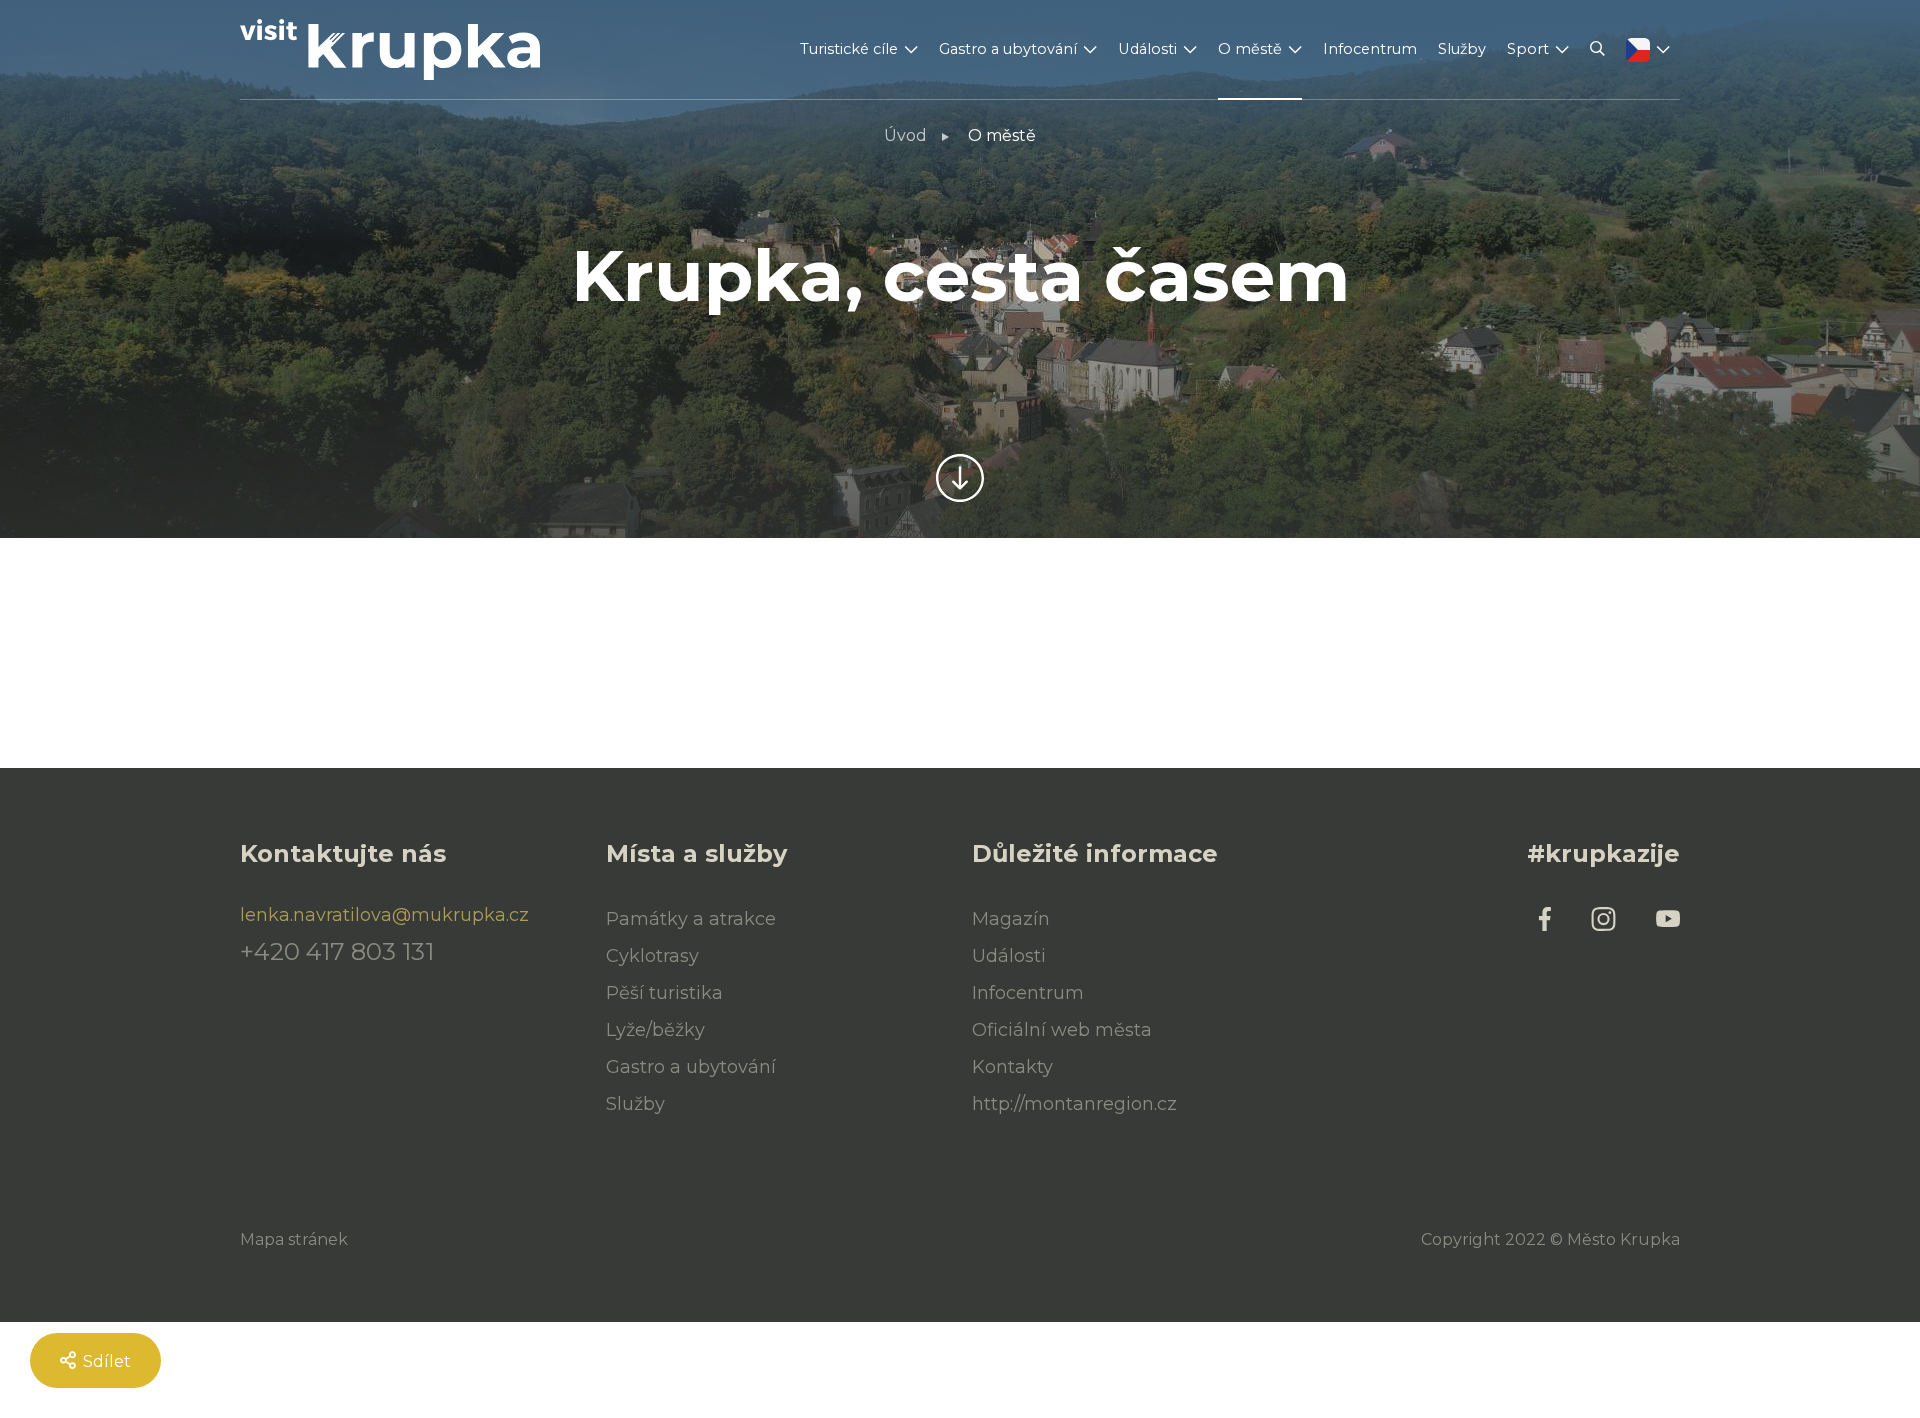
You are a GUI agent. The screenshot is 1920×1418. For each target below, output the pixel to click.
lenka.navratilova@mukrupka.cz (384, 915)
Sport (1528, 49)
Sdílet (105, 1361)
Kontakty (1012, 1067)
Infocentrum (1370, 49)
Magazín (1011, 919)
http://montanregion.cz (1074, 1104)
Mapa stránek (294, 1239)
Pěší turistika (664, 993)
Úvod (905, 135)
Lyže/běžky (655, 1030)
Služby (1462, 49)
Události (1147, 49)
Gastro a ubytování (1008, 49)
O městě (1250, 49)
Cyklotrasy (652, 956)
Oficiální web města (1062, 1030)
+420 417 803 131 (337, 952)
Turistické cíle (849, 49)
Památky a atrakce (691, 919)
